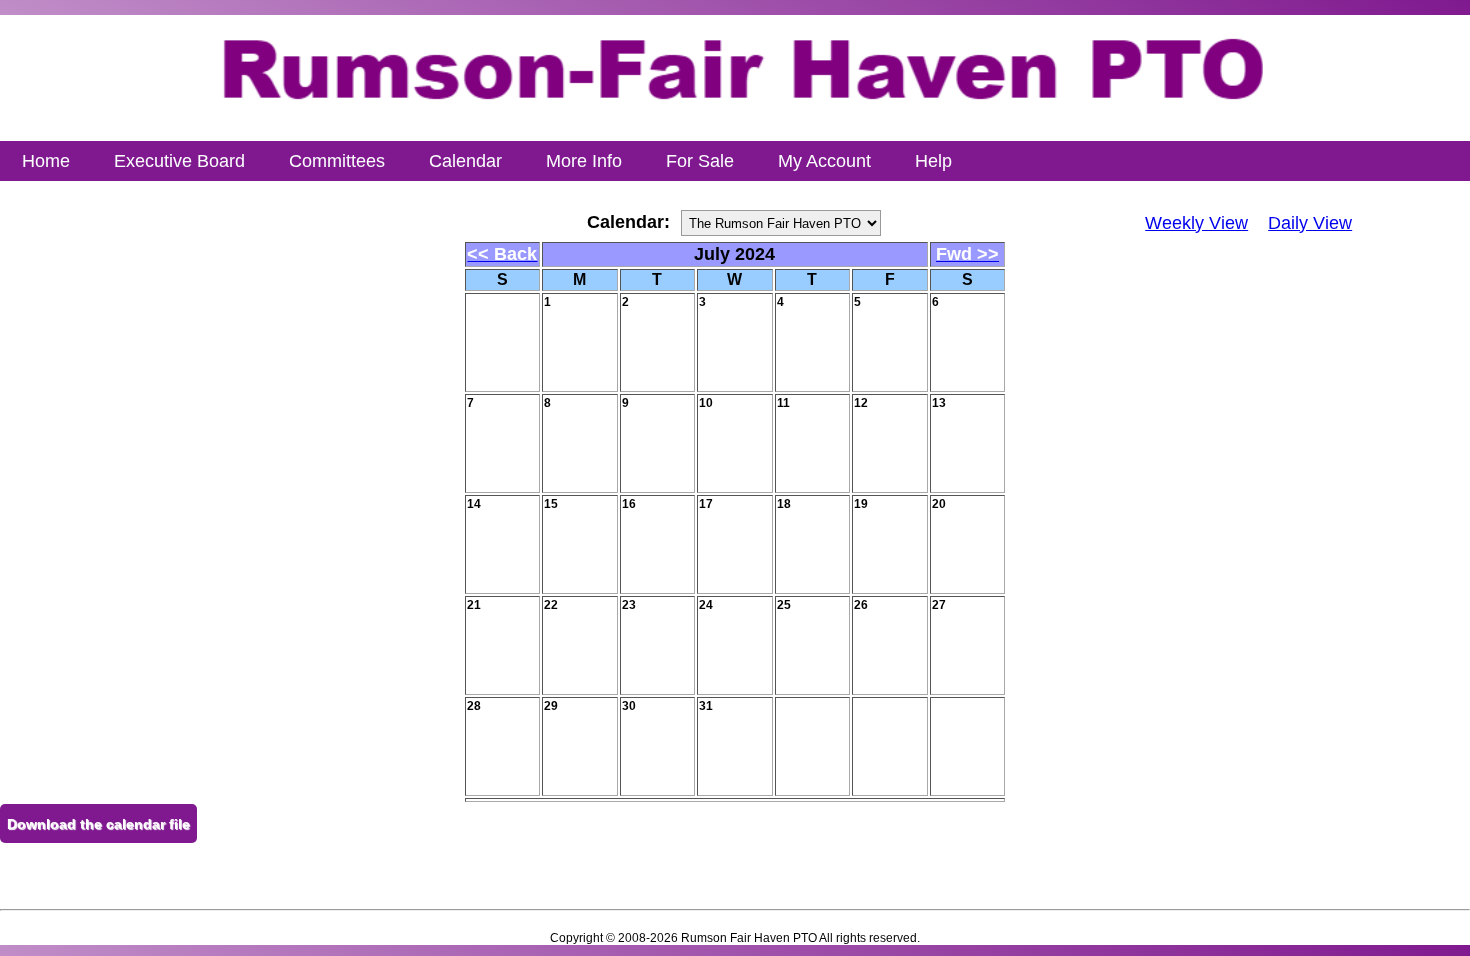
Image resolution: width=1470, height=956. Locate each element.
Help (933, 161)
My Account (824, 161)
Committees (337, 161)
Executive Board (179, 161)
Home (46, 161)
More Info (584, 161)
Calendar (465, 161)
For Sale (700, 161)
